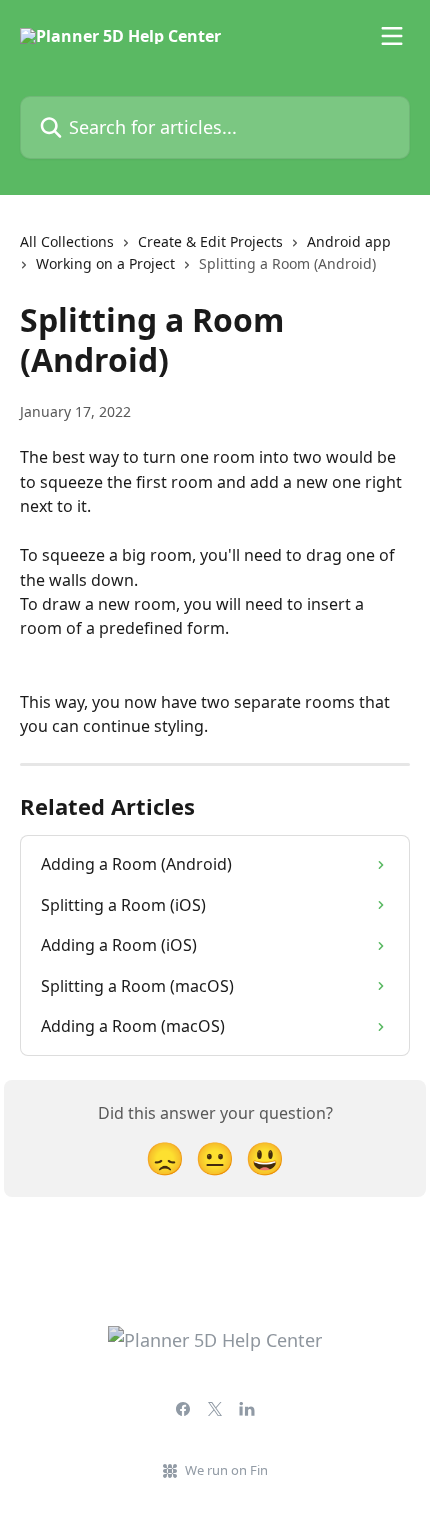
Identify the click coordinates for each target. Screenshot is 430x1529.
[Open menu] (392, 36)
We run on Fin (226, 1470)
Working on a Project (105, 263)
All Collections (67, 241)
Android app (349, 241)
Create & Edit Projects (210, 241)
